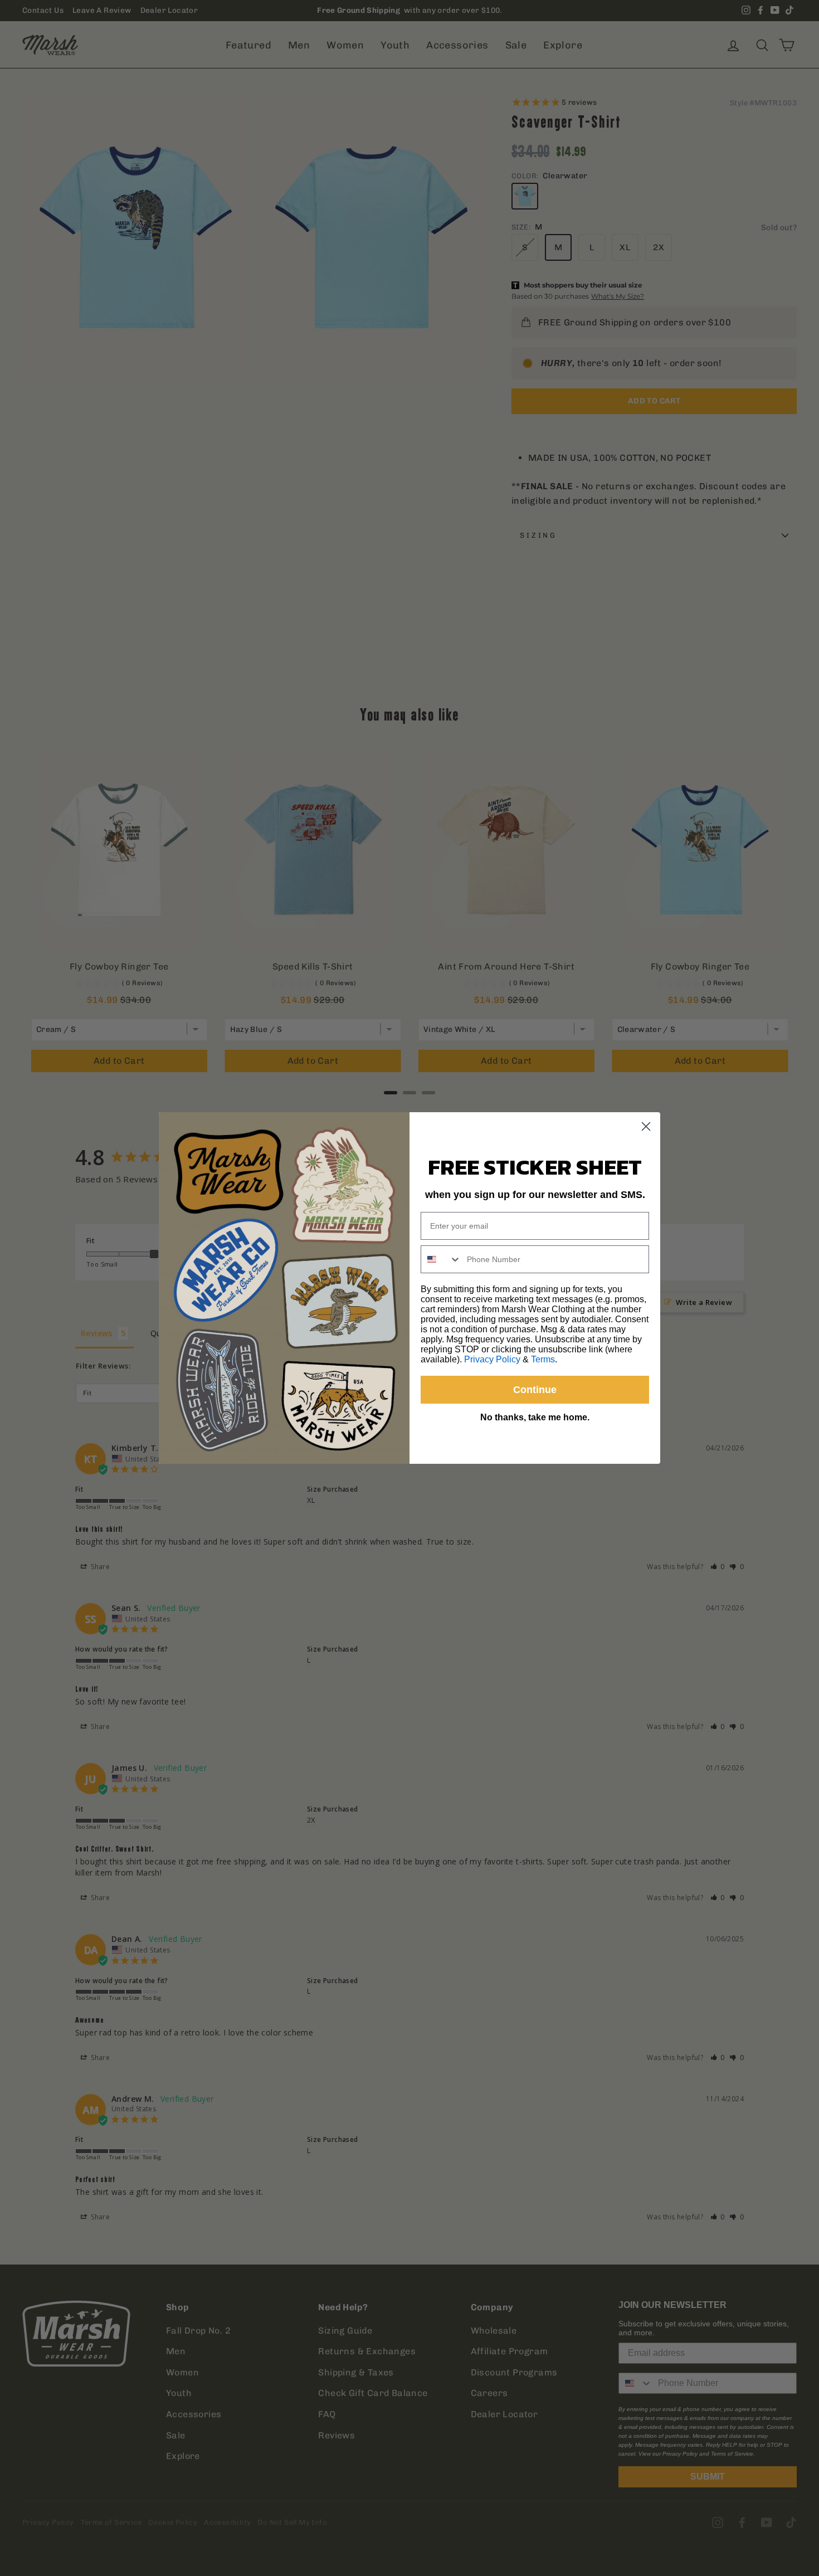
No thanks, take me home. (535, 1417)
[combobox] (441, 1259)
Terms (543, 1359)
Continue (535, 1390)
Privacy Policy (492, 1359)
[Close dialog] (646, 1126)
